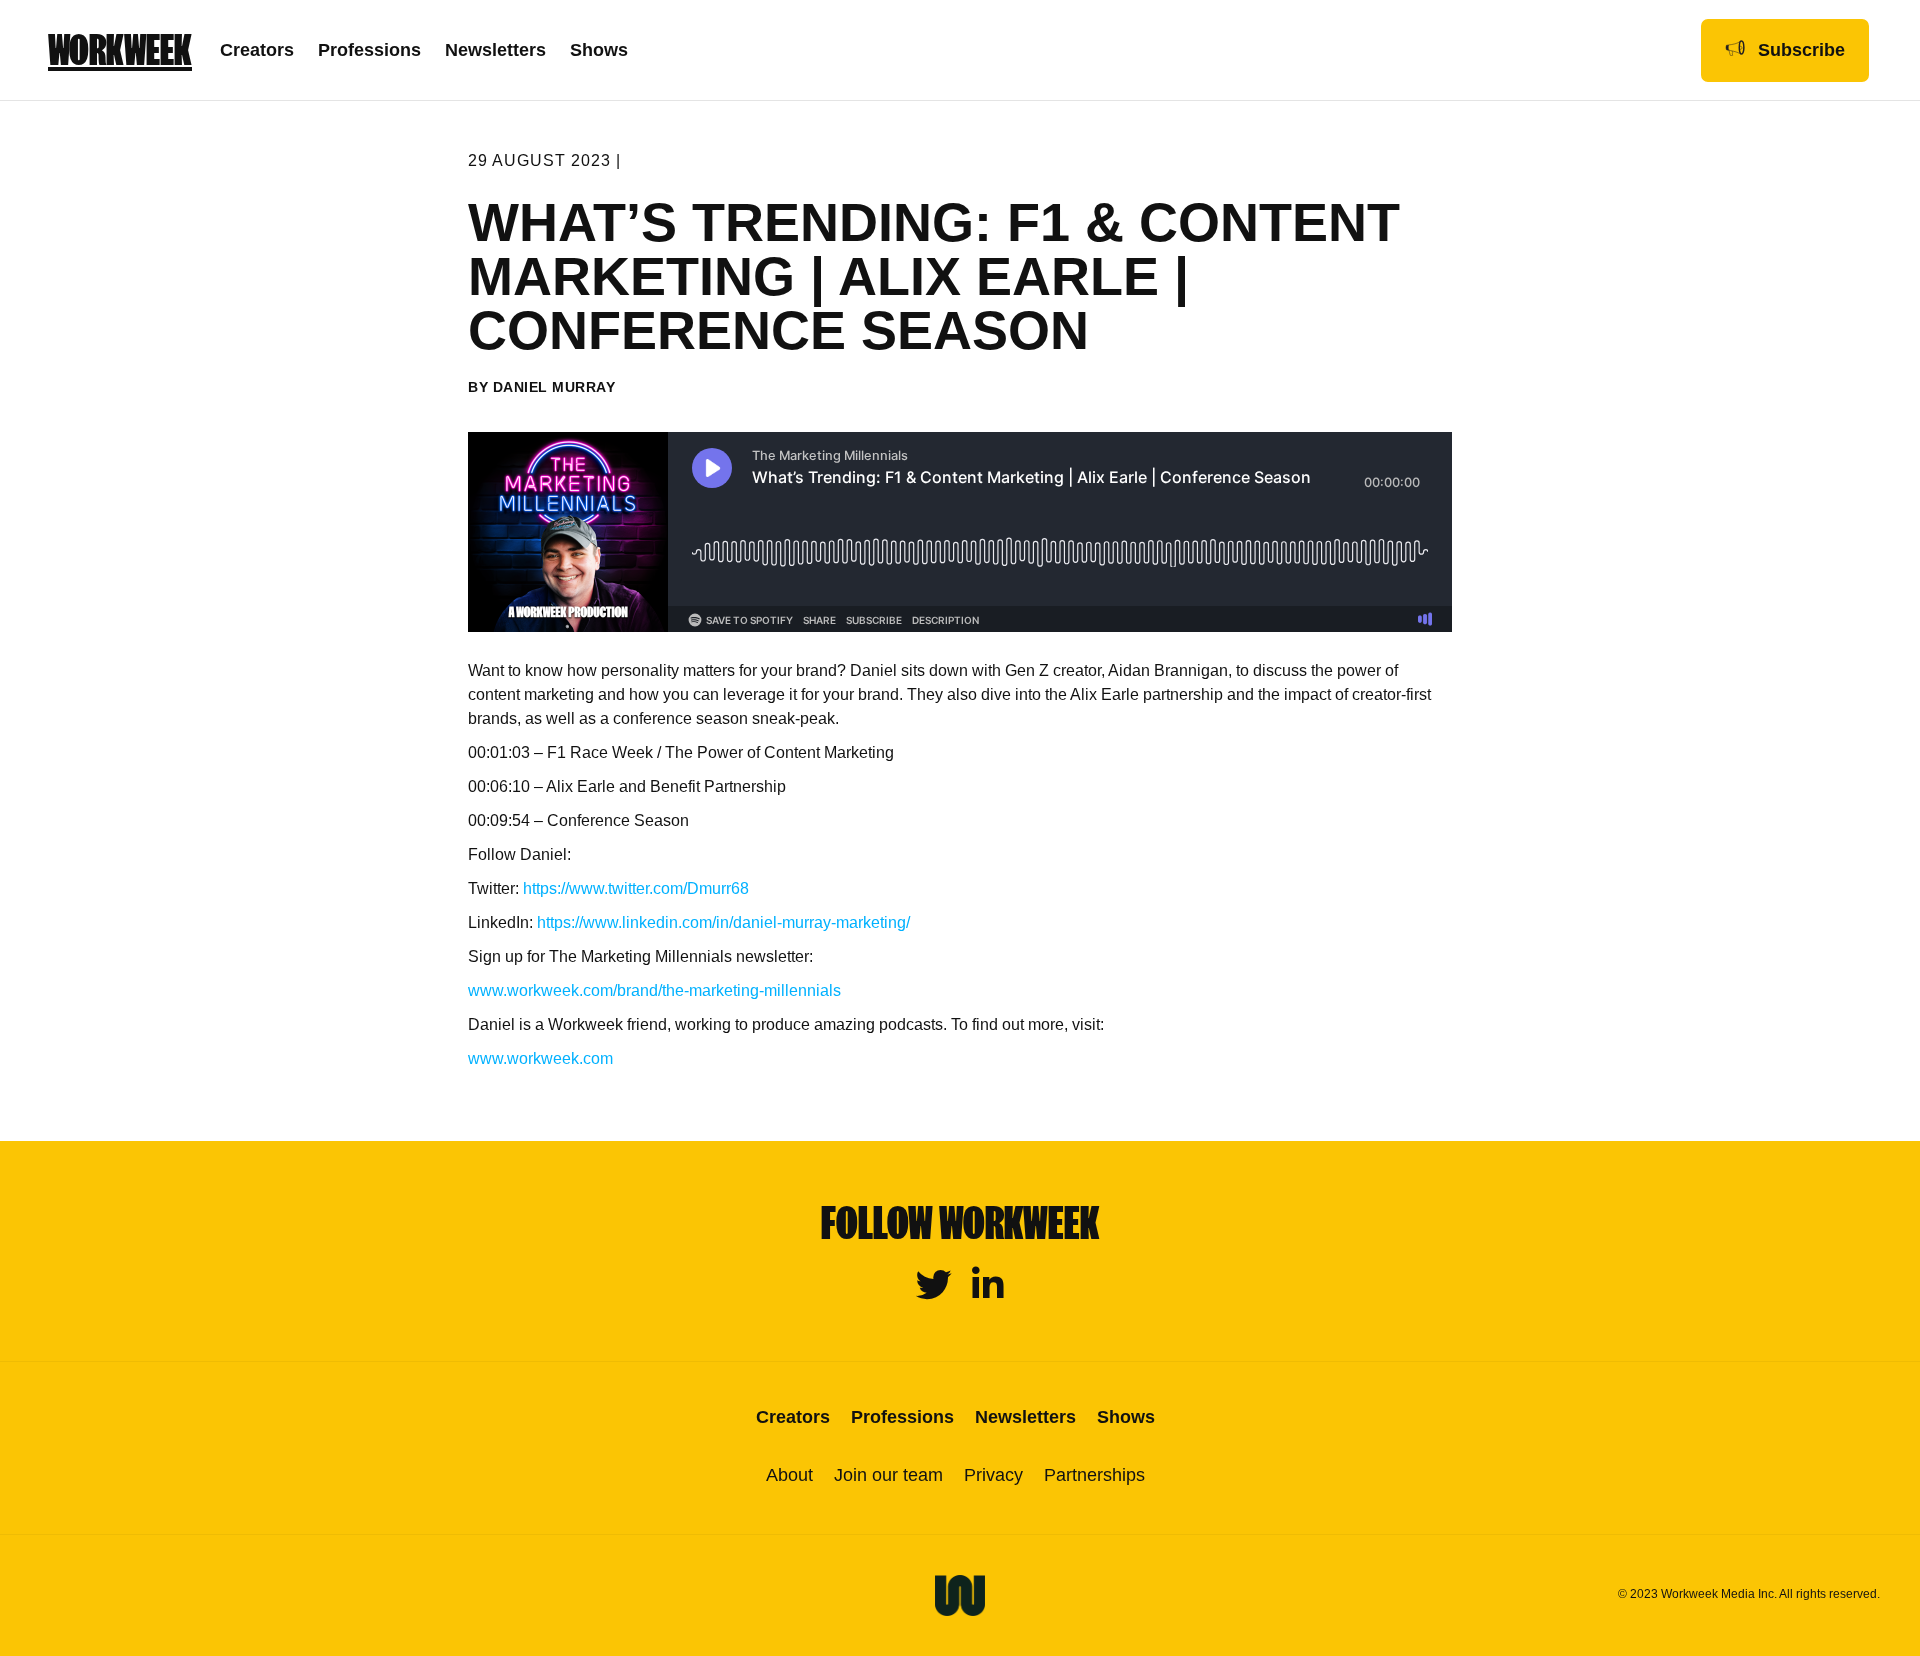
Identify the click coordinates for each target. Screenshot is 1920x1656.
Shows (599, 50)
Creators (257, 50)
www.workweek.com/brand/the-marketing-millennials (654, 990)
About (789, 1475)
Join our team (888, 1475)
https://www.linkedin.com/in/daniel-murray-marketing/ (721, 922)
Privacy (993, 1475)
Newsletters (495, 50)
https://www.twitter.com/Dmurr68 (634, 888)
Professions (369, 50)
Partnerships (1094, 1475)
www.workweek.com (540, 1058)
